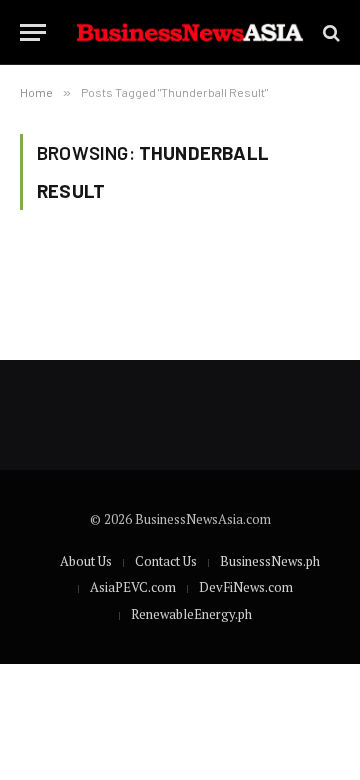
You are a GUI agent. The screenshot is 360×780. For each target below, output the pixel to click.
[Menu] (33, 32)
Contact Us (166, 561)
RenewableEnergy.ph (191, 614)
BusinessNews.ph (270, 561)
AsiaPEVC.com (133, 587)
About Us (86, 561)
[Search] (329, 32)
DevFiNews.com (246, 587)
